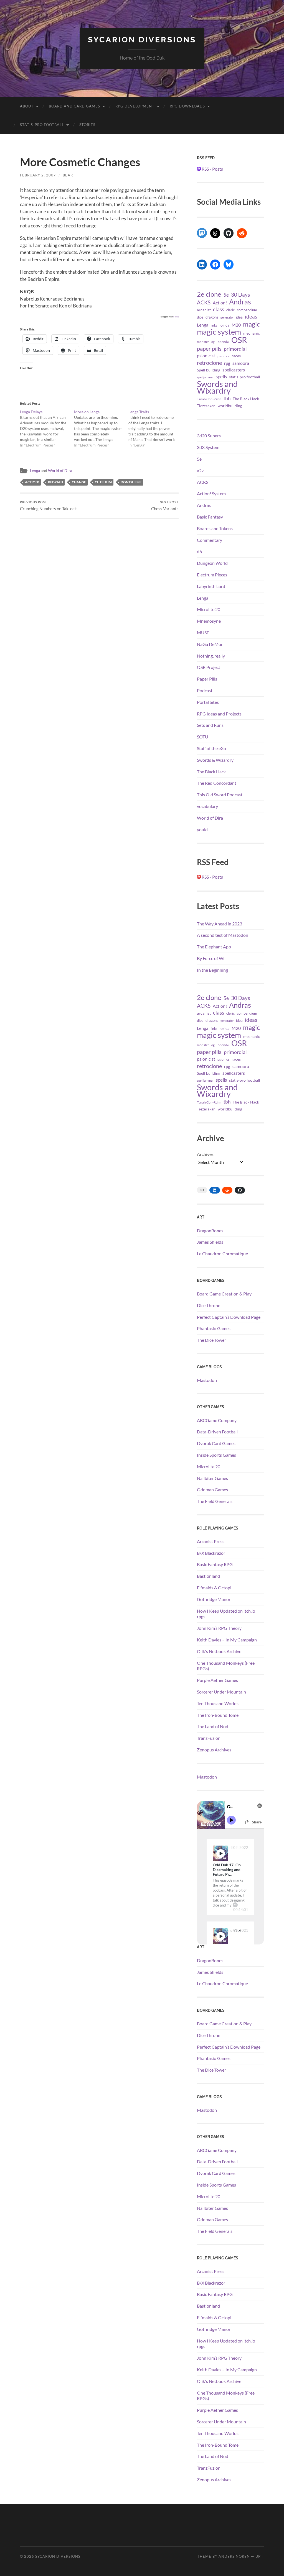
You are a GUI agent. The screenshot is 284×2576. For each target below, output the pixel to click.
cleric (230, 310)
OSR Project (209, 667)
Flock (176, 317)
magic (251, 324)
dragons (212, 317)
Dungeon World (212, 563)
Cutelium (103, 482)
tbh (227, 399)
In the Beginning (212, 970)
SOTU (203, 737)
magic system (219, 332)
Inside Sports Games (216, 1455)
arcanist (204, 310)
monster (203, 342)
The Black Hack (246, 399)
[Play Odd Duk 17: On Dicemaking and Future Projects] (220, 1853)
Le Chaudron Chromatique (222, 1254)
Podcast (205, 690)
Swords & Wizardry (215, 760)
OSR (239, 340)
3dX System (208, 447)
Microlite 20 (209, 609)
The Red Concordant (217, 783)
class (219, 309)
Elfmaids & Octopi (214, 1588)
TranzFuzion (209, 1738)
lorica (224, 325)
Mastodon (207, 1380)
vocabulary (207, 806)
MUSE (203, 633)
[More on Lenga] (101, 429)
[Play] (221, 1853)
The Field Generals (215, 1501)
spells (221, 377)
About (27, 106)
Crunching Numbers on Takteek (48, 506)
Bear (68, 175)
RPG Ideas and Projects (219, 714)
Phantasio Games (214, 1328)
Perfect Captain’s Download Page (229, 1317)
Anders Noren (234, 2556)
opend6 (223, 342)
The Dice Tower (211, 1340)
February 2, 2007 (38, 175)
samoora (241, 363)
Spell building (209, 370)
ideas (251, 317)
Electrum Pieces (212, 575)
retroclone (209, 363)
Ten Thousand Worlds (218, 1703)
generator (227, 317)
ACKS (204, 302)
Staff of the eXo (211, 748)
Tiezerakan (206, 406)
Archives (205, 1154)
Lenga (35, 471)
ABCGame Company (217, 1420)
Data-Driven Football (217, 1432)
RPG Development (135, 106)
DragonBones (210, 1231)
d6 (199, 551)
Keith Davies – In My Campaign (227, 1640)
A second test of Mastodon (223, 935)
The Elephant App (214, 947)
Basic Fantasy (210, 517)
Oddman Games (212, 1490)
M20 (236, 325)
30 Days (240, 295)
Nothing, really (211, 656)
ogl (213, 342)
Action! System (211, 493)
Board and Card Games (74, 106)
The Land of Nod (213, 1726)
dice (200, 317)
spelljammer (205, 377)
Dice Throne (209, 1305)
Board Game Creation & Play (224, 1294)
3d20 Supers (209, 436)
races (236, 356)
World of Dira (60, 471)
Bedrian (55, 482)
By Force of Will (212, 958)
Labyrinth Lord (211, 586)
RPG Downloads (187, 106)
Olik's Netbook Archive (219, 1651)
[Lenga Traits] (155, 429)
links (214, 325)
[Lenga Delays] (47, 429)
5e (226, 295)
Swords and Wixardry (217, 387)
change (79, 482)
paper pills (209, 348)
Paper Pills (207, 679)
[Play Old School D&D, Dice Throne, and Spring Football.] (220, 1936)
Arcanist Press (211, 1541)
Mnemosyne (209, 621)
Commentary (210, 540)
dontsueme (131, 482)
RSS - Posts (212, 169)
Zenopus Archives (214, 1750)
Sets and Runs (210, 725)
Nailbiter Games (212, 1478)
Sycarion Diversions (142, 40)
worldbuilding (230, 406)
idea (239, 317)
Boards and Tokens (215, 528)
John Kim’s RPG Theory (219, 1628)
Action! (32, 482)
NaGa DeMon (210, 644)
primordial (235, 349)
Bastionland (208, 1576)
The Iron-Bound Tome (218, 1715)
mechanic (252, 333)
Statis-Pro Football (42, 125)
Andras (240, 302)
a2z (200, 470)
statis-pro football (245, 377)
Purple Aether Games (217, 1680)
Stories (87, 125)
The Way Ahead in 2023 (220, 924)
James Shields (210, 1242)
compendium (247, 310)
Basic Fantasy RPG (215, 1564)
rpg (227, 363)
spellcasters (234, 370)
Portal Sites (208, 702)
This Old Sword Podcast (220, 795)
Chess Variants (165, 506)
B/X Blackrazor (211, 1553)
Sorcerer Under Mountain (221, 1692)
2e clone (209, 294)
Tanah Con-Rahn (209, 399)
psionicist (206, 356)
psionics (223, 356)
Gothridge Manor (214, 1599)
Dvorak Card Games (216, 1443)
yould (202, 829)
